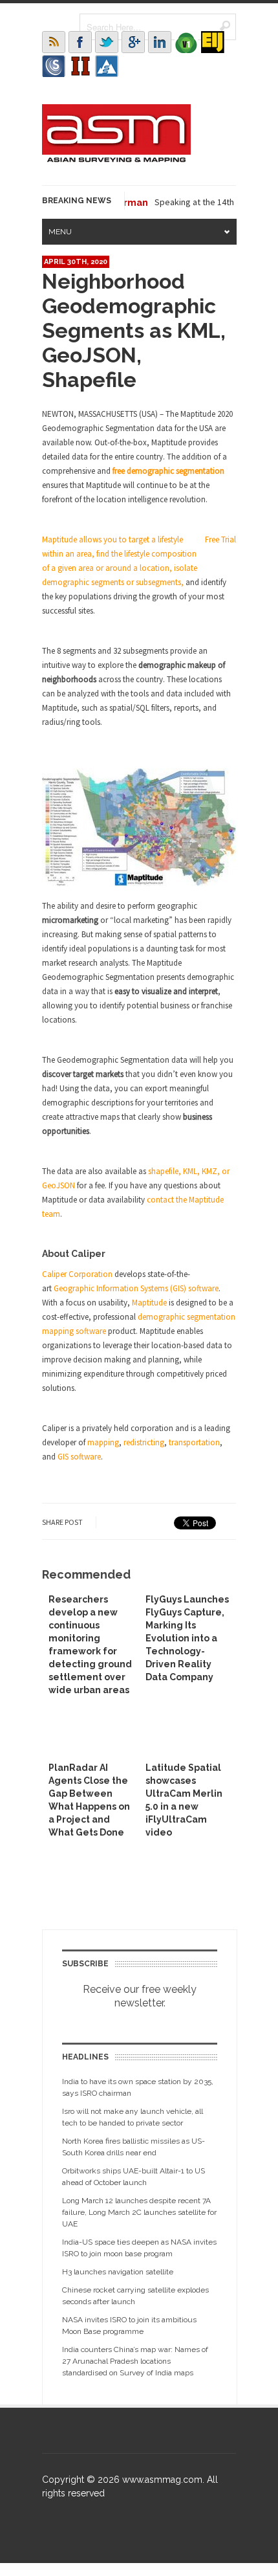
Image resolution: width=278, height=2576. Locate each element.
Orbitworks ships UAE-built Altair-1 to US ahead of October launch (134, 2177)
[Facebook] (80, 42)
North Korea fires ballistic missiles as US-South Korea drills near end (134, 2147)
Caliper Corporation (77, 1274)
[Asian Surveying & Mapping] (116, 159)
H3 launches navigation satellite (118, 2272)
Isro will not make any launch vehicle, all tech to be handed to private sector (133, 2117)
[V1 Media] (186, 42)
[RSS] (54, 42)
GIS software (79, 1457)
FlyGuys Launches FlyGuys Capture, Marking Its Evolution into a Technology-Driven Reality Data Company (187, 1638)
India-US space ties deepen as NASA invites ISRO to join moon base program (139, 2248)
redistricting (144, 1442)
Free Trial (220, 539)
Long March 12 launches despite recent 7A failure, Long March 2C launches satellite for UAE (139, 2212)
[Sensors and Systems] (54, 66)
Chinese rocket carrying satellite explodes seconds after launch (135, 2296)
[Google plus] (133, 42)
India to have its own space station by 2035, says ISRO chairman (138, 2087)
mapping (103, 1442)
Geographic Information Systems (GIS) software (136, 1288)
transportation (194, 1442)
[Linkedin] (160, 42)
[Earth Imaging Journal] (213, 42)
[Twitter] (107, 42)
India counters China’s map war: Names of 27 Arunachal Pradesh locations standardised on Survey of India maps (135, 2361)
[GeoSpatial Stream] (107, 66)
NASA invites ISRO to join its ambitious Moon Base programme (129, 2326)
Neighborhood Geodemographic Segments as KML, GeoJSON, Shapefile (134, 330)
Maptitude (149, 1303)
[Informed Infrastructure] (80, 66)
